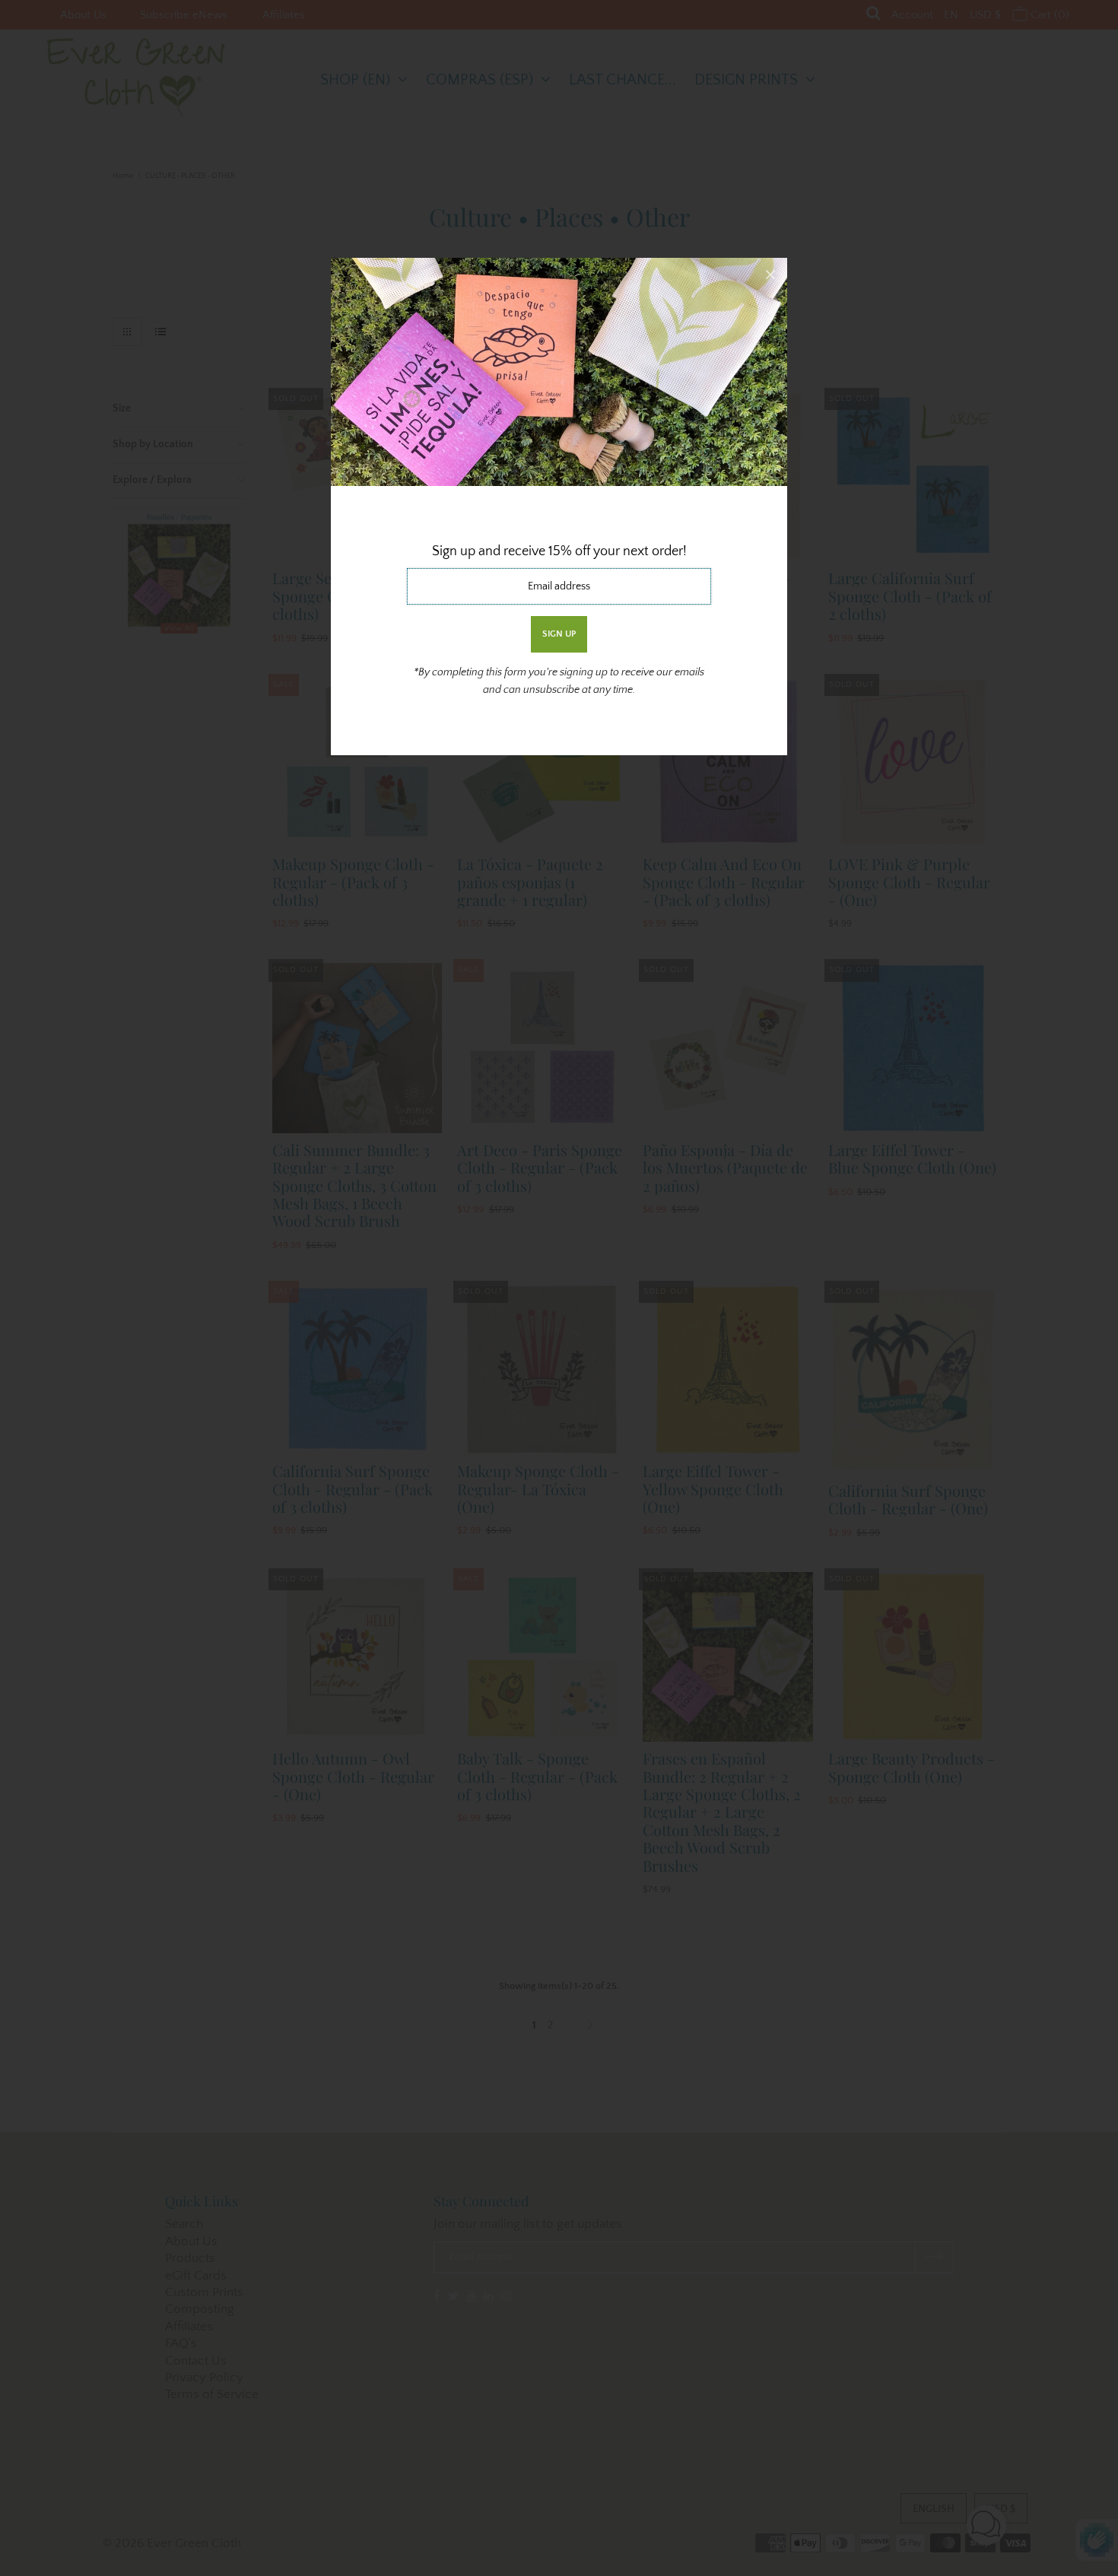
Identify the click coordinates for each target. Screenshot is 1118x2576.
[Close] (770, 275)
